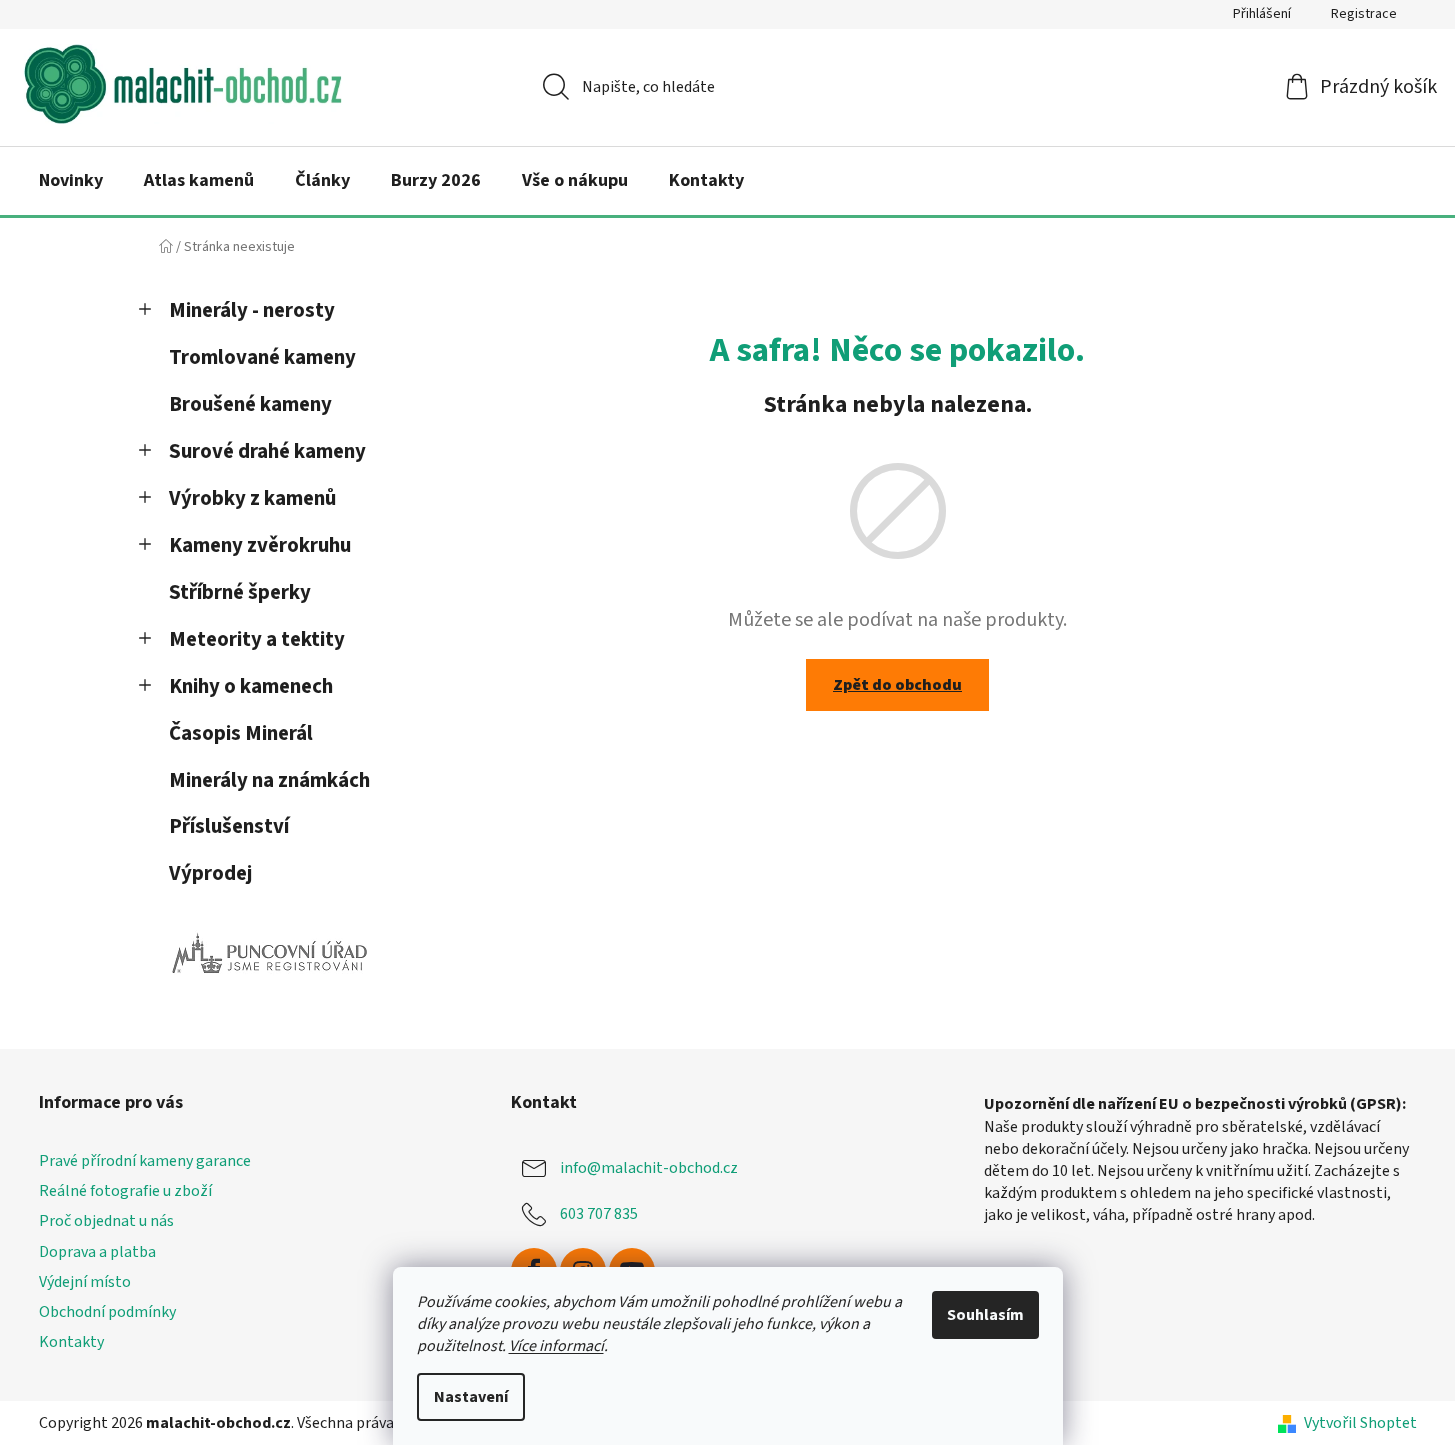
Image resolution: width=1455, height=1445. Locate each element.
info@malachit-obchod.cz (649, 1168)
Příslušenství (229, 826)
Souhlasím (985, 1315)
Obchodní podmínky (107, 1312)
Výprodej (210, 873)
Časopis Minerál (241, 733)
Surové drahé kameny (267, 451)
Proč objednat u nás (106, 1221)
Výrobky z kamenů (252, 498)
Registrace (1364, 14)
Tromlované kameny (262, 357)
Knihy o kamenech (251, 686)
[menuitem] (71, 181)
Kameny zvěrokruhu (260, 545)
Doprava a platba (97, 1252)
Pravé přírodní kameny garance (145, 1161)
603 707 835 (599, 1214)
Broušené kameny (250, 404)
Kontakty (71, 1342)
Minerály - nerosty (252, 310)
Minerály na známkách (269, 780)
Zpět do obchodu (897, 685)
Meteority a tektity (257, 639)
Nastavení (471, 1397)
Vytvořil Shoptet (1360, 1423)
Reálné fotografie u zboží (125, 1191)
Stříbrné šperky (240, 592)
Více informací (556, 1346)
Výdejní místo (85, 1282)
